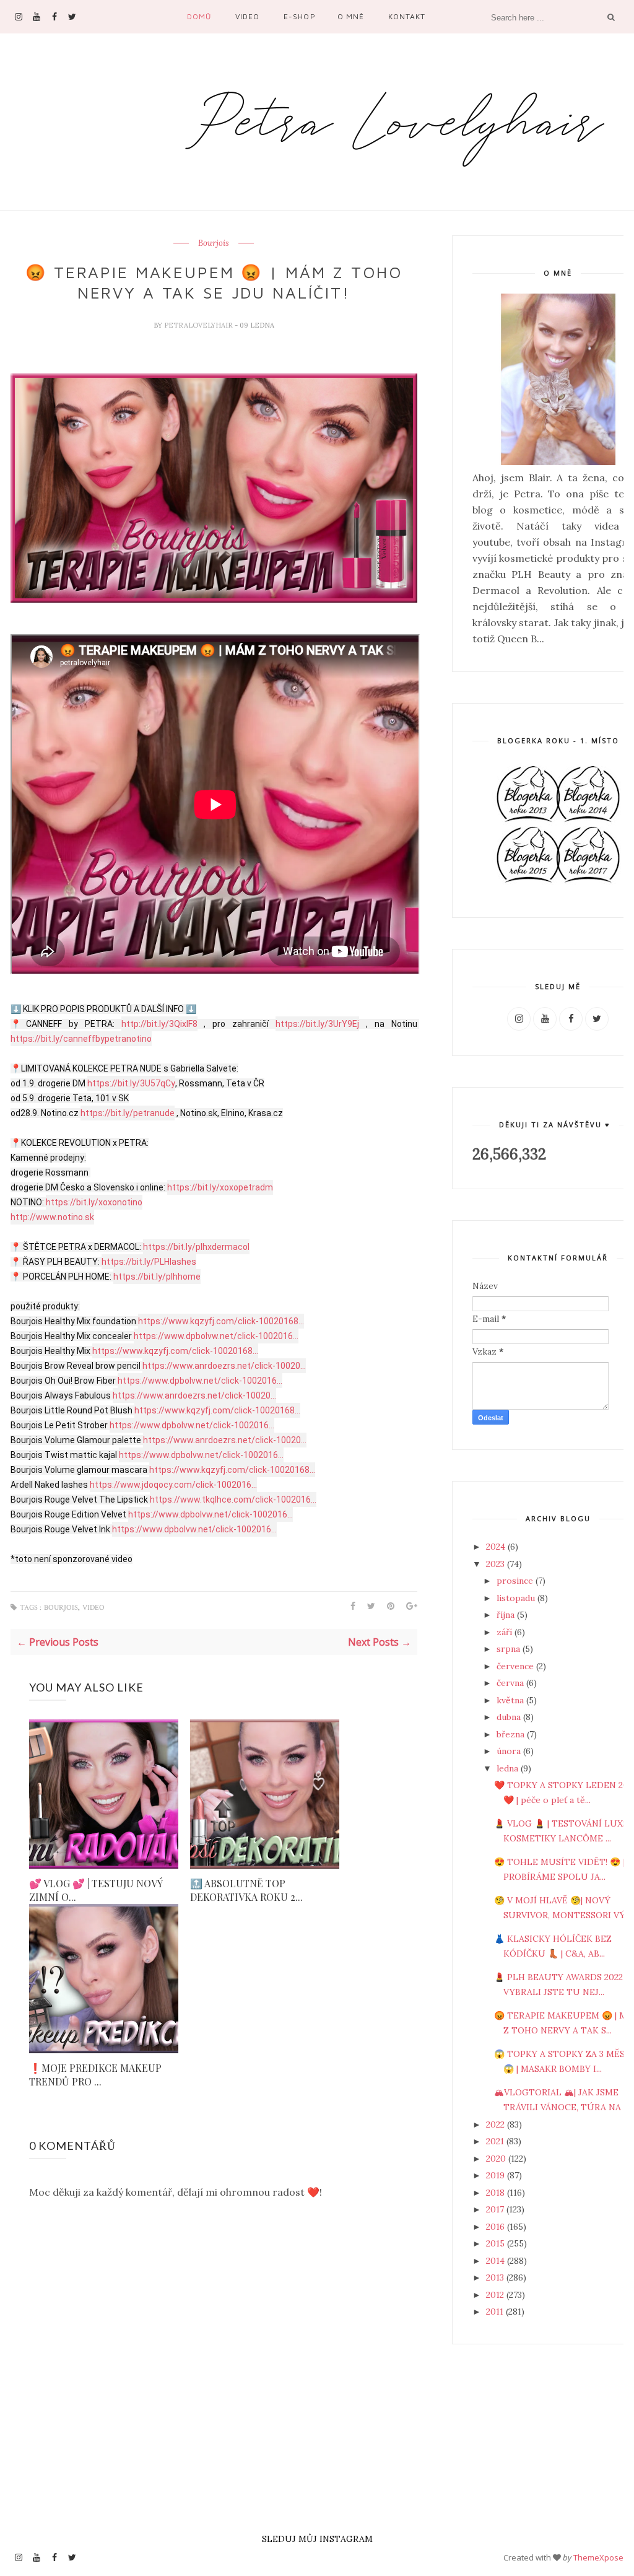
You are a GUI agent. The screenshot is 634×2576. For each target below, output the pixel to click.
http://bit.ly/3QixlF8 (159, 1024)
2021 (496, 2141)
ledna (509, 1768)
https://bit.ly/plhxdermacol (196, 1247)
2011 (496, 2312)
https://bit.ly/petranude (128, 1113)
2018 (497, 2193)
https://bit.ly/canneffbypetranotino (81, 1039)
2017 (496, 2209)
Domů (199, 16)
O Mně (351, 16)
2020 (497, 2159)
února (510, 1751)
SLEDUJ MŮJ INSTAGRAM (317, 2539)
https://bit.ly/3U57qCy (131, 1083)
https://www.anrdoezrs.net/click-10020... (224, 1366)
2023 (497, 1564)
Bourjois (214, 243)
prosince (516, 1581)
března (512, 1734)
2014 (497, 2261)
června (511, 1683)
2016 (497, 2227)
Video (247, 16)
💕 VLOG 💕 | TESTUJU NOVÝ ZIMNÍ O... (96, 1890)
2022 (497, 2124)
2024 (497, 1547)
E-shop (299, 16)
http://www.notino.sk (52, 1217)
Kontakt (407, 16)
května (511, 1700)
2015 (497, 2243)
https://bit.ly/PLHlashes (149, 1262)
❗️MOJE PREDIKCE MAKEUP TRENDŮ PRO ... (95, 2075)
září (506, 1632)
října (507, 1615)
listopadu (517, 1598)
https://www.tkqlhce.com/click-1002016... (233, 1500)
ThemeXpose (598, 2557)
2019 (497, 2175)
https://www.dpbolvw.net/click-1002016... (216, 1336)
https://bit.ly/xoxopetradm (220, 1187)
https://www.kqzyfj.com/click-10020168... (221, 1321)
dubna (510, 1717)
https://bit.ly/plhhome (157, 1277)
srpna (510, 1649)
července (516, 1666)
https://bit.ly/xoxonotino (94, 1202)
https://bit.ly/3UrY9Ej (317, 1024)
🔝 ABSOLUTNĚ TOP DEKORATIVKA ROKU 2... (246, 1890)
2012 (496, 2295)
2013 (496, 2277)
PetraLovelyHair (199, 325)
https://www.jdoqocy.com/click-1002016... (173, 1485)
